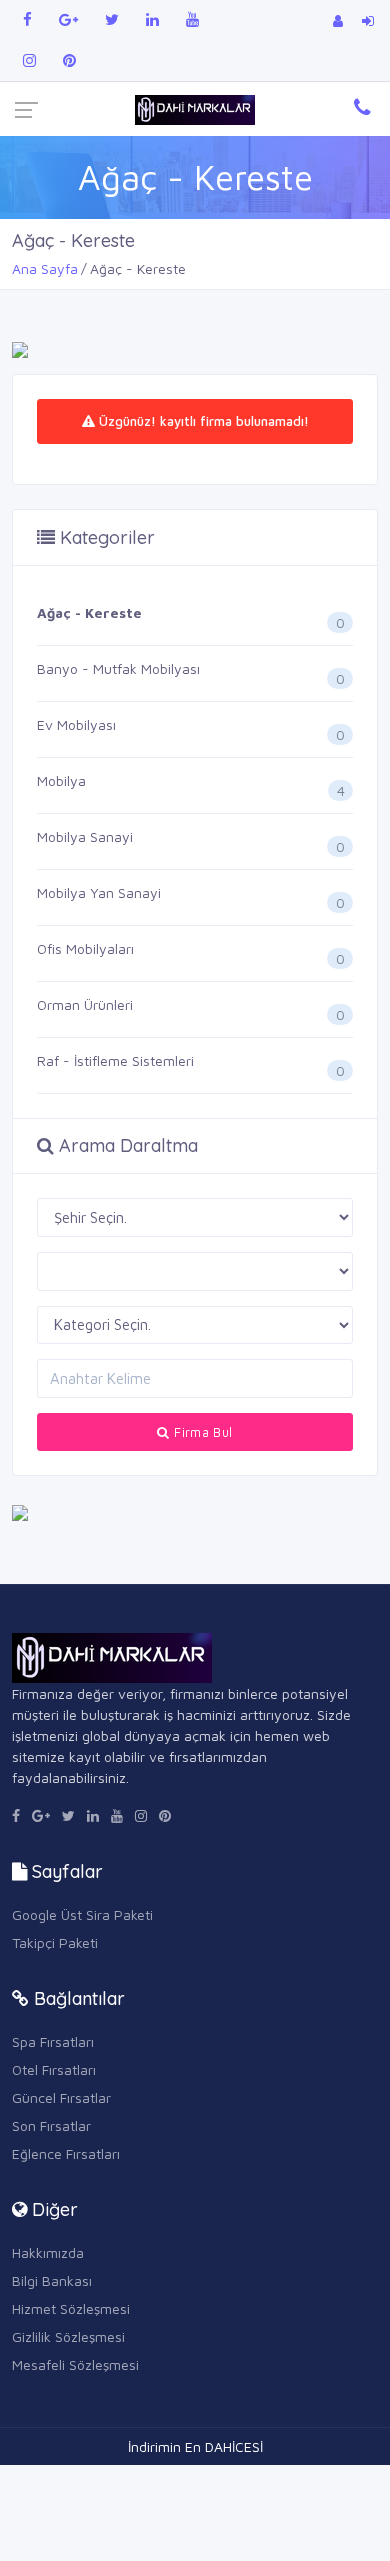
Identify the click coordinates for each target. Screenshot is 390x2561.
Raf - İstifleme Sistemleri (115, 1060)
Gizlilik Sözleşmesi (68, 2336)
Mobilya (61, 780)
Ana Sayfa (45, 268)
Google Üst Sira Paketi (82, 1914)
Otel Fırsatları (54, 2069)
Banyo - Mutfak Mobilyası (118, 668)
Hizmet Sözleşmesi (71, 2308)
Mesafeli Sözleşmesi (75, 2364)
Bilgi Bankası (52, 2280)
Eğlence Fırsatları (66, 2153)
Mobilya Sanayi (85, 836)
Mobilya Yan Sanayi (99, 892)
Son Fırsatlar (51, 2125)
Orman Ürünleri (85, 1004)
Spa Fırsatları (53, 2041)
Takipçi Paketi (55, 1942)
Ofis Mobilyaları (85, 948)
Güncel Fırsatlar (61, 2097)
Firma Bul (201, 1432)
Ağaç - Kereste (89, 612)
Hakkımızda (48, 2252)
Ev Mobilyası (76, 724)
